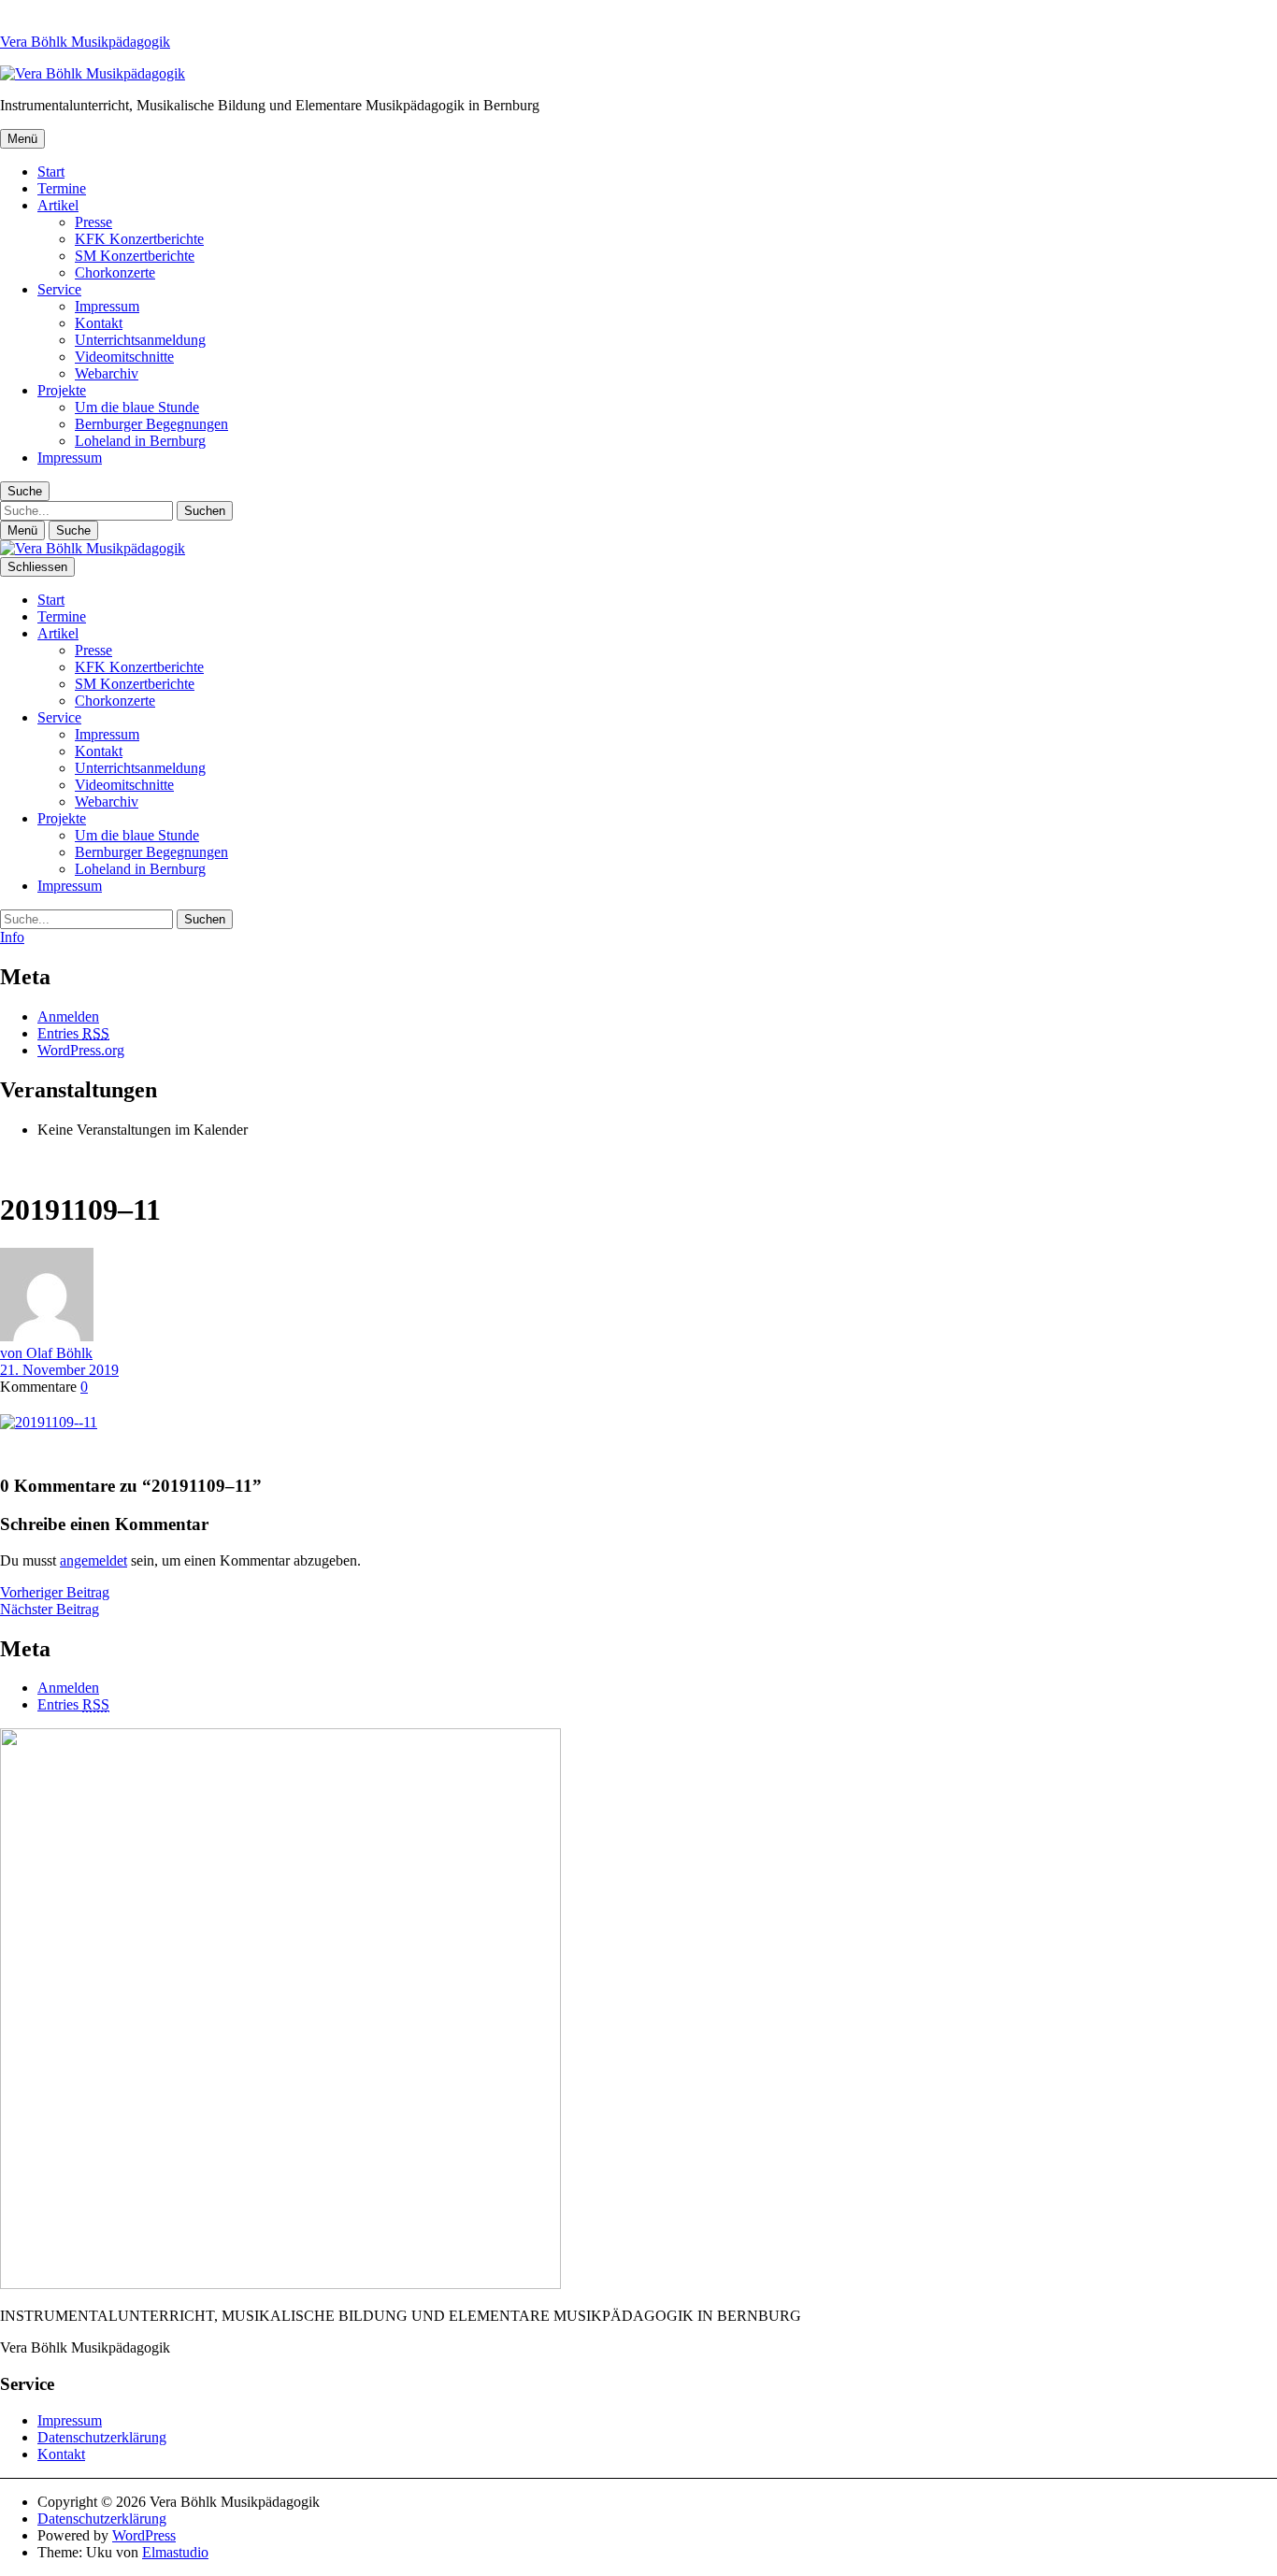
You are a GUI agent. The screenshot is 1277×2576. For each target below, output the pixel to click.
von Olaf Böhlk (46, 1353)
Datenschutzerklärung (102, 2437)
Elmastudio (175, 2552)
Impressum (107, 306)
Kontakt (99, 323)
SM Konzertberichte (135, 256)
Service (59, 289)
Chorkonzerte (115, 272)
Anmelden (68, 1016)
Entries (73, 1033)
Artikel (58, 205)
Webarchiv (107, 373)
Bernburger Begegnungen (151, 424)
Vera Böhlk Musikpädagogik (85, 42)
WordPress (144, 2535)
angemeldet (93, 1560)
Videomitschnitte (124, 357)
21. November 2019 (59, 1370)
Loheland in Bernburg (140, 441)
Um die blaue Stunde (137, 407)
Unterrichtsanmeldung (140, 340)
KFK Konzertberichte (139, 239)
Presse (93, 222)
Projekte (62, 390)
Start (51, 172)
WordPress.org (81, 1050)
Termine (62, 188)
